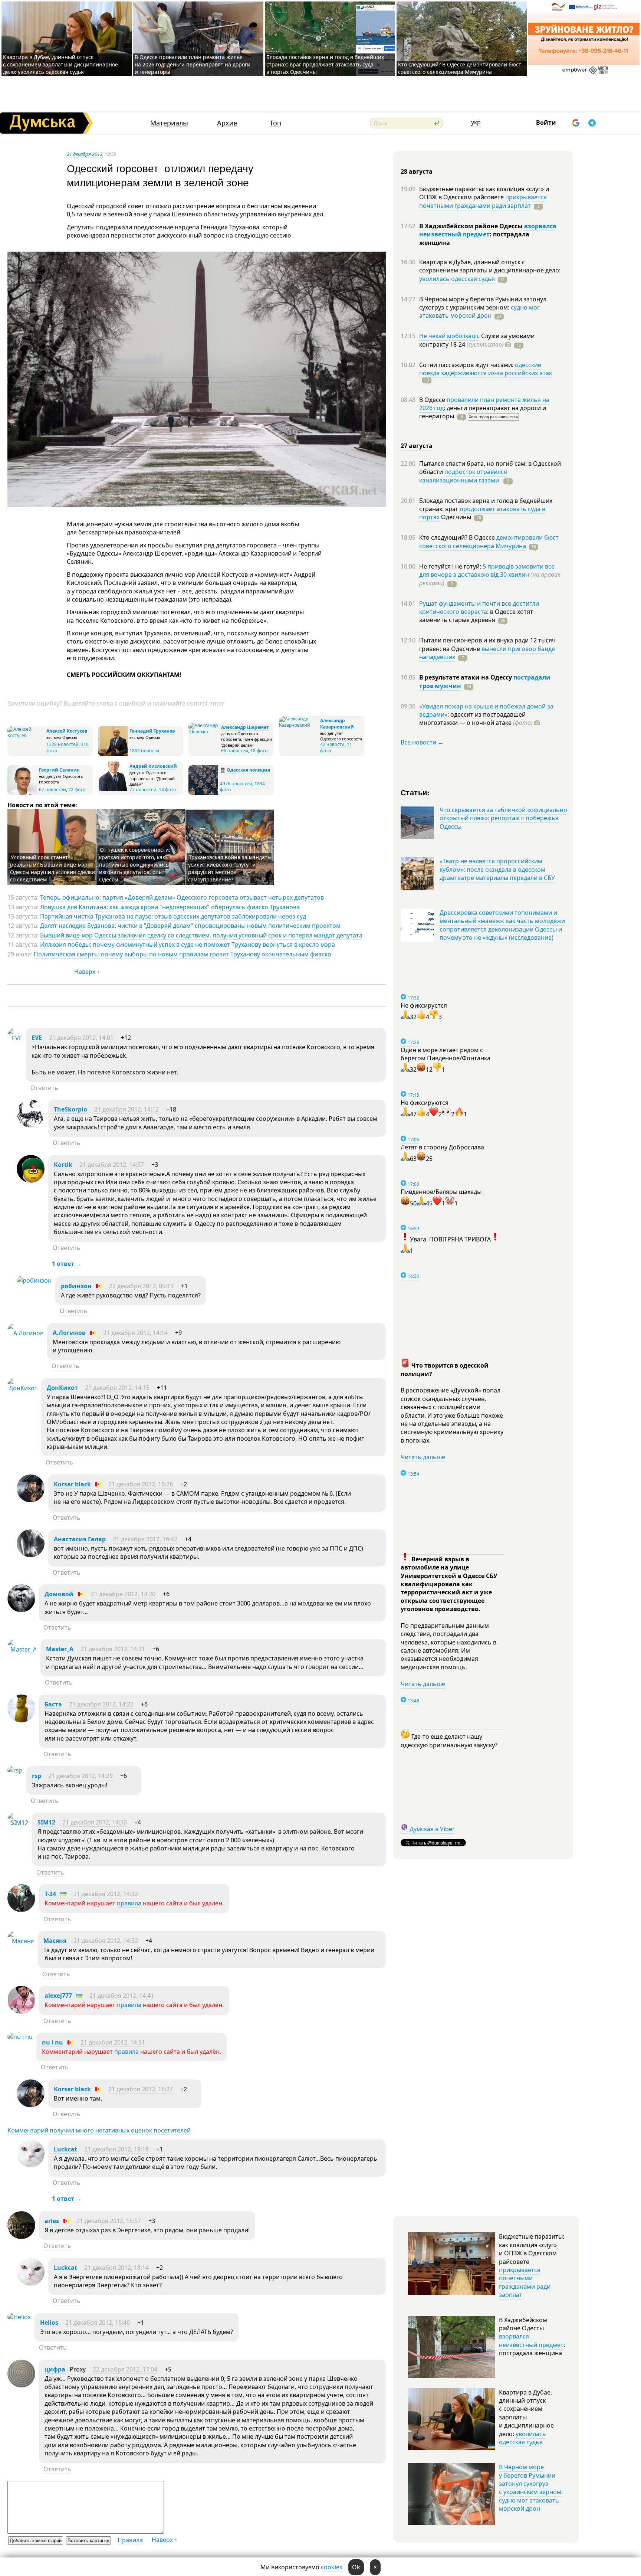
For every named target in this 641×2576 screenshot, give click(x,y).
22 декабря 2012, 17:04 (125, 2369)
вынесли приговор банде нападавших (487, 653)
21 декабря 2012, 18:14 (116, 2268)
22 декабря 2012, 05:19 (141, 1286)
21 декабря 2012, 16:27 (141, 2089)
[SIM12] (18, 1823)
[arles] (21, 2237)
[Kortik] (31, 1181)
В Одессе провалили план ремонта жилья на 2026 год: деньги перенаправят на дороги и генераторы (193, 64)
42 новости (332, 744)
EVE (37, 1038)
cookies (332, 2567)
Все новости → (422, 742)
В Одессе (433, 400)
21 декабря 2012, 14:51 (113, 2042)
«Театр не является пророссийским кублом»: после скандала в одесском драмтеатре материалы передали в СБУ (497, 869)
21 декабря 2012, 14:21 (113, 1649)
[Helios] (19, 2317)
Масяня (55, 1941)
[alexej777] (21, 2012)
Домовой (59, 1594)
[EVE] (15, 1038)
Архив (227, 123)
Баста (53, 1704)
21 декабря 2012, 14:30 (95, 1822)
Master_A (60, 1649)
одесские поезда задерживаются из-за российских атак (486, 369)
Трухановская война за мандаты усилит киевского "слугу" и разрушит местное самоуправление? (230, 868)
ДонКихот (62, 1388)
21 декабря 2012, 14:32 (106, 1894)
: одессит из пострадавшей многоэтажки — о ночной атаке (476, 719)
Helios (49, 2323)
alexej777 (58, 1996)
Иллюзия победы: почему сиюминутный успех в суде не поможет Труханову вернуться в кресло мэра (188, 945)
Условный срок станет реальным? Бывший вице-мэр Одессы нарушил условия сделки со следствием (52, 868)
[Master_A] (22, 1649)
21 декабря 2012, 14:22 (101, 1704)
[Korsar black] (31, 1500)
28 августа (417, 171)
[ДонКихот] (22, 1388)
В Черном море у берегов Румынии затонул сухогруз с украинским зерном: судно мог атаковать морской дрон (531, 2488)
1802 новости (144, 751)
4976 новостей (236, 784)
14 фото (167, 790)
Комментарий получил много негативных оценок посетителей (99, 2130)
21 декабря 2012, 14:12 (126, 1109)
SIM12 (46, 1822)
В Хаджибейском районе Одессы (472, 226)
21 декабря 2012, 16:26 (141, 1484)
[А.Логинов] (25, 1333)
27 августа (417, 446)
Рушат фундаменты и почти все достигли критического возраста (479, 608)
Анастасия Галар (80, 1539)
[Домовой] (21, 1610)
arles (52, 2221)
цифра (55, 2369)
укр (476, 122)
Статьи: (415, 792)
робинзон (76, 1286)
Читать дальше (423, 1457)
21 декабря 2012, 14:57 (112, 1165)
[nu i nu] (20, 2037)
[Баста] (21, 1720)
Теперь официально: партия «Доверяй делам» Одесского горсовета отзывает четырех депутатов (182, 897)
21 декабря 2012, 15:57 (109, 2221)
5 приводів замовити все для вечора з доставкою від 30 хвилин (487, 570)
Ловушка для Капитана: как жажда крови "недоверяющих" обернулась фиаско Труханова (170, 907)
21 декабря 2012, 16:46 (98, 2323)
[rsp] (15, 1770)
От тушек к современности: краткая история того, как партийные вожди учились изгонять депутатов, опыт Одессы (135, 865)
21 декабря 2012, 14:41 (122, 1996)
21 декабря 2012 (85, 154)
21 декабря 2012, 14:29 (80, 1776)
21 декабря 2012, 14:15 (117, 1388)
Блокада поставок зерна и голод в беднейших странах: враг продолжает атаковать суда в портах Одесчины (325, 64)
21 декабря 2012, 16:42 (145, 1539)
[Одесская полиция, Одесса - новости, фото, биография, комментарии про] (203, 793)
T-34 (50, 1894)
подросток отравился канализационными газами (463, 476)
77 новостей (143, 790)
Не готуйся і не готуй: (451, 566)
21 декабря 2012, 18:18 (116, 2149)
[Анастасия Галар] (31, 1555)
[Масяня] (21, 1941)
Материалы (169, 123)
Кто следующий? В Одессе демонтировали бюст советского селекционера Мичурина (460, 68)
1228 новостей (63, 744)
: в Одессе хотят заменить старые (476, 616)
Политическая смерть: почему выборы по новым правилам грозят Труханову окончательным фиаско (183, 954)
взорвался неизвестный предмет (488, 230)
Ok (356, 2567)
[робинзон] (34, 1280)
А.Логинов (69, 1333)
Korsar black (72, 1484)
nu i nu (52, 2042)
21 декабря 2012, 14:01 (81, 1038)
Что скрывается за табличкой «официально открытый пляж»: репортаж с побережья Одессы (503, 818)
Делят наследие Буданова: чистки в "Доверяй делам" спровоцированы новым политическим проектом (190, 926)
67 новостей (52, 790)
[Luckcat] (31, 2165)
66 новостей (235, 751)
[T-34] (21, 1910)
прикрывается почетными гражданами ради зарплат (483, 201)
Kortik (63, 1165)
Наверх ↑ (87, 972)
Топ (275, 123)
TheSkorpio (70, 1109)
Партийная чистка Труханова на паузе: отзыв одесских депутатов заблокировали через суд (173, 916)
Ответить (44, 1088)
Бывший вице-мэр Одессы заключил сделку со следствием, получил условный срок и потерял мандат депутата (201, 935)
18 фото (259, 751)
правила (129, 1903)
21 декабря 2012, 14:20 (123, 1594)
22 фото (77, 790)
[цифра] (21, 2385)
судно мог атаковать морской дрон (479, 311)
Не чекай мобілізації (449, 336)
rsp (37, 1776)
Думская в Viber (432, 1829)
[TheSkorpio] (31, 1125)
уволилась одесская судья (457, 279)
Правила (130, 2540)
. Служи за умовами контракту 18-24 (477, 340)
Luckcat (65, 2149)
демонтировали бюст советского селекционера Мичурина (489, 541)
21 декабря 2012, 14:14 (135, 1333)
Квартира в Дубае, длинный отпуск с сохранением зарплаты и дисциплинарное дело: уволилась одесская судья (60, 64)
